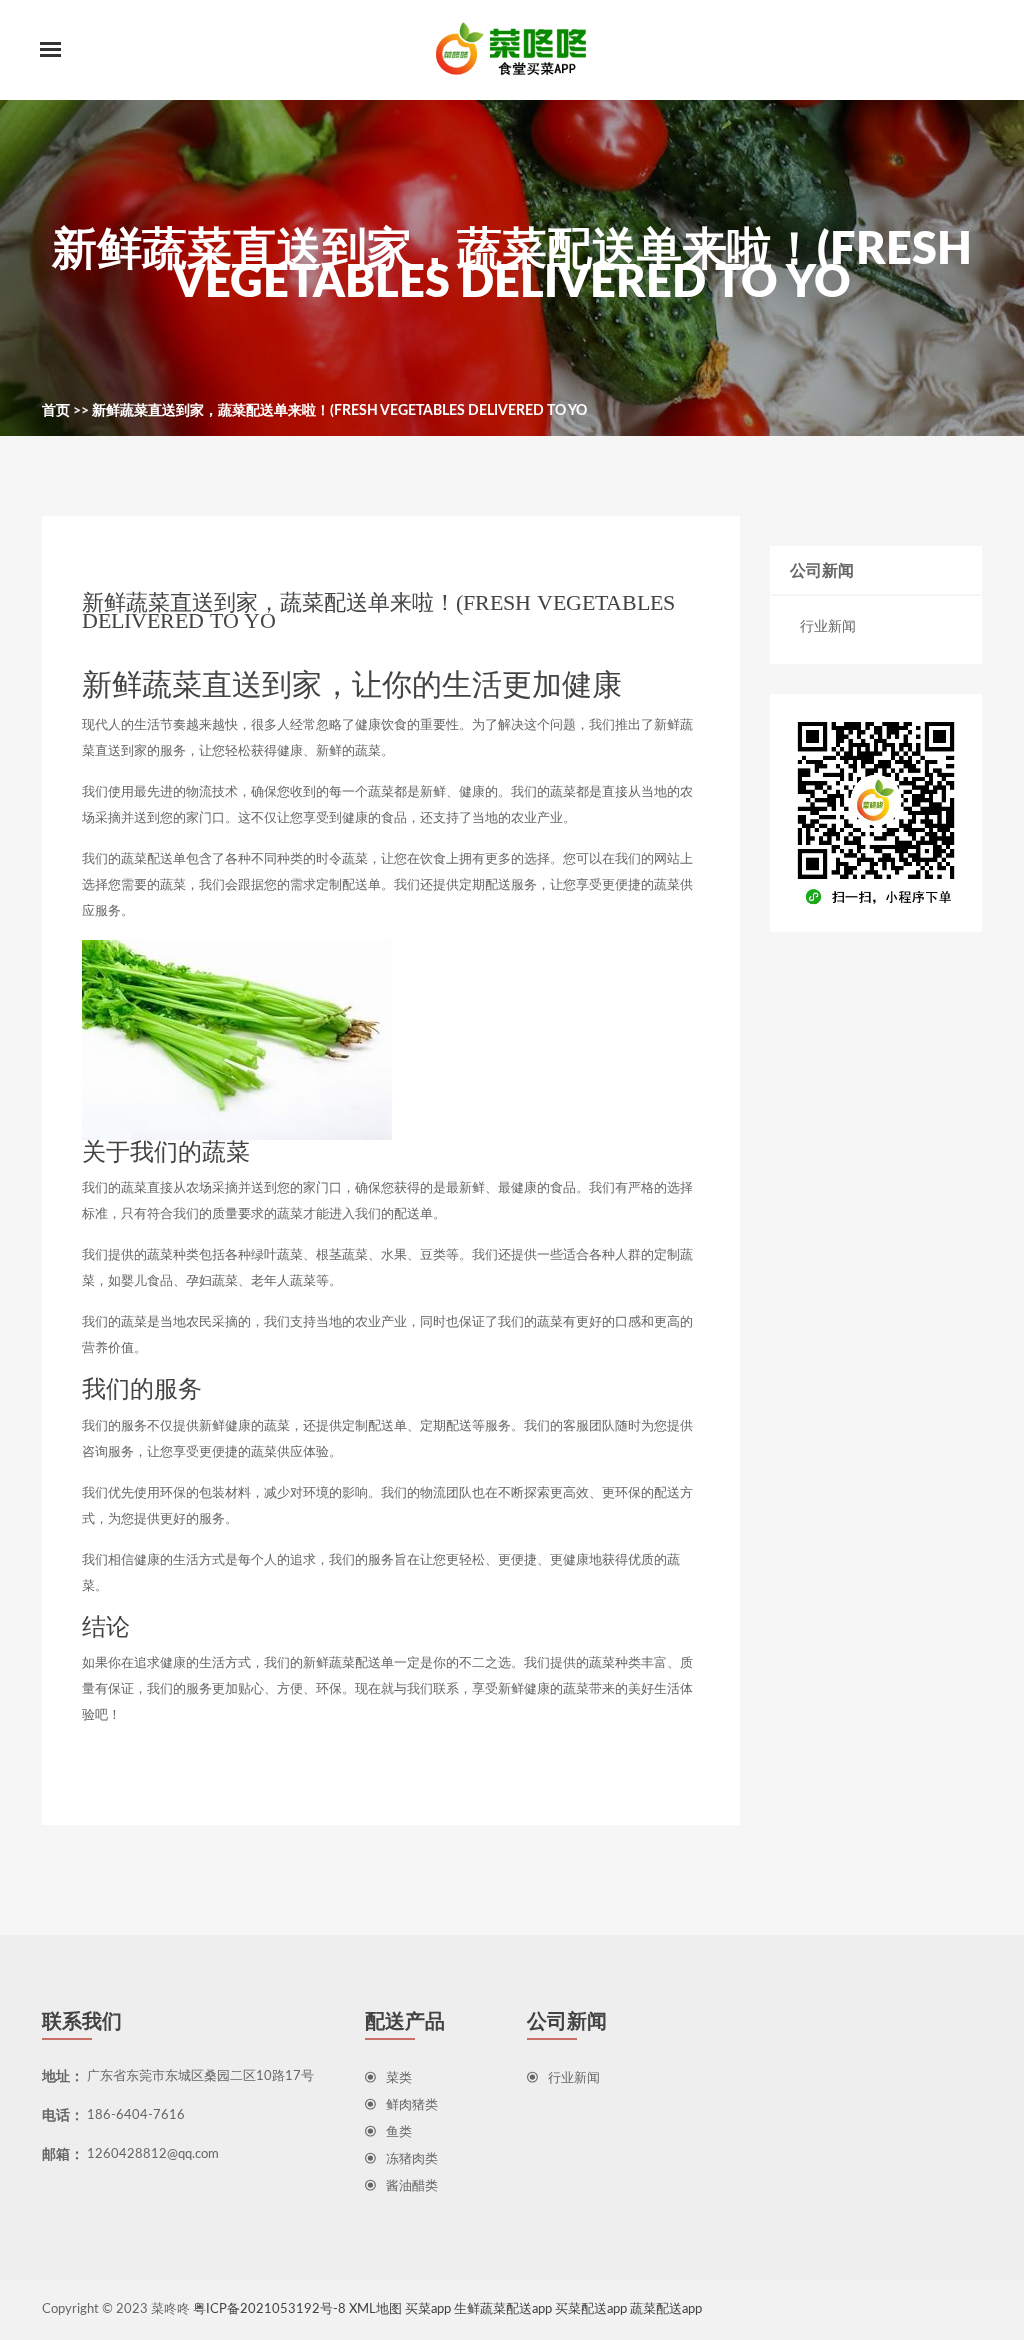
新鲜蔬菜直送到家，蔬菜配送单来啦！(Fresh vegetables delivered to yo (339, 411)
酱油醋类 (412, 2186)
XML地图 (375, 2309)
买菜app (428, 2309)
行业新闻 (828, 627)
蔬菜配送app (666, 2309)
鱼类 (399, 2132)
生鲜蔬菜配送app (503, 2309)
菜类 (399, 2078)
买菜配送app (591, 2309)
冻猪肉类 (412, 2159)
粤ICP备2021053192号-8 (269, 2309)
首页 (56, 411)
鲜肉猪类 (412, 2105)
